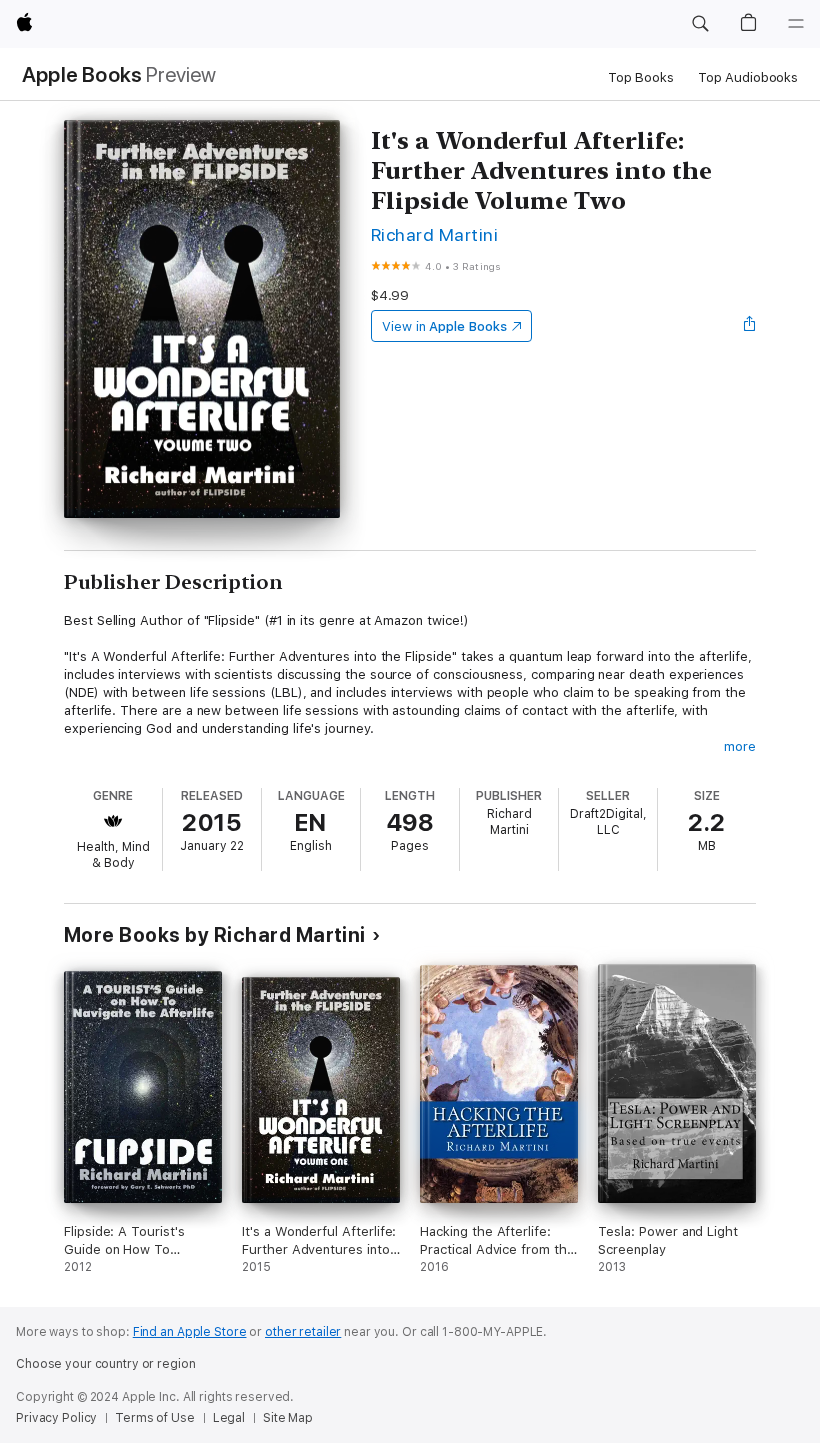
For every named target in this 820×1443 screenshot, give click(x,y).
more (740, 746)
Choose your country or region (106, 1364)
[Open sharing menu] (750, 326)
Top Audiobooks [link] (748, 77)
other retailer (303, 1332)
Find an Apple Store (190, 1332)
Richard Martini (434, 234)
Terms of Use (155, 1418)
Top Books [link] (641, 77)
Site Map (288, 1418)
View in (444, 326)
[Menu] (796, 24)
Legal (229, 1418)
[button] (700, 24)
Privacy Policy (56, 1418)
